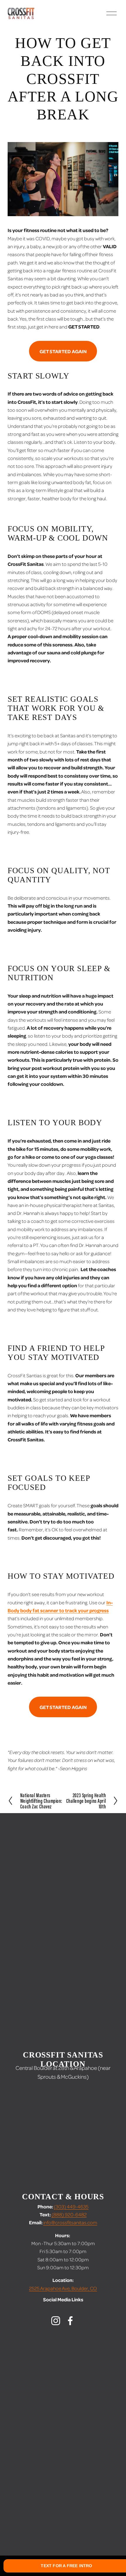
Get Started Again (63, 351)
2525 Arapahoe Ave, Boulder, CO (63, 2288)
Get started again (63, 1707)
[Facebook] (70, 2321)
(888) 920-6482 (69, 2214)
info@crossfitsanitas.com (70, 2222)
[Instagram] (56, 2321)
